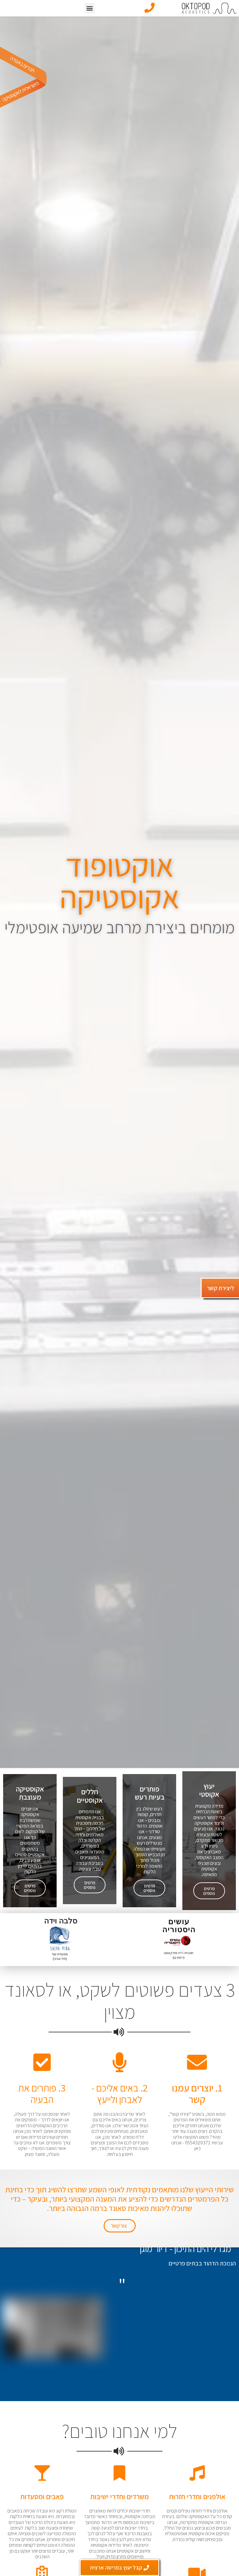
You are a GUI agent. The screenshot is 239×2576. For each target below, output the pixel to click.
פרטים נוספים (209, 1891)
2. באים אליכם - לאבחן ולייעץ (119, 2094)
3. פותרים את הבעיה (42, 2094)
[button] (90, 8)
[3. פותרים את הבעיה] (42, 2062)
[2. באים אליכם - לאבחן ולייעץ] (119, 2062)
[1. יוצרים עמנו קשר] (197, 2062)
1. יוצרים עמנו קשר (197, 2094)
